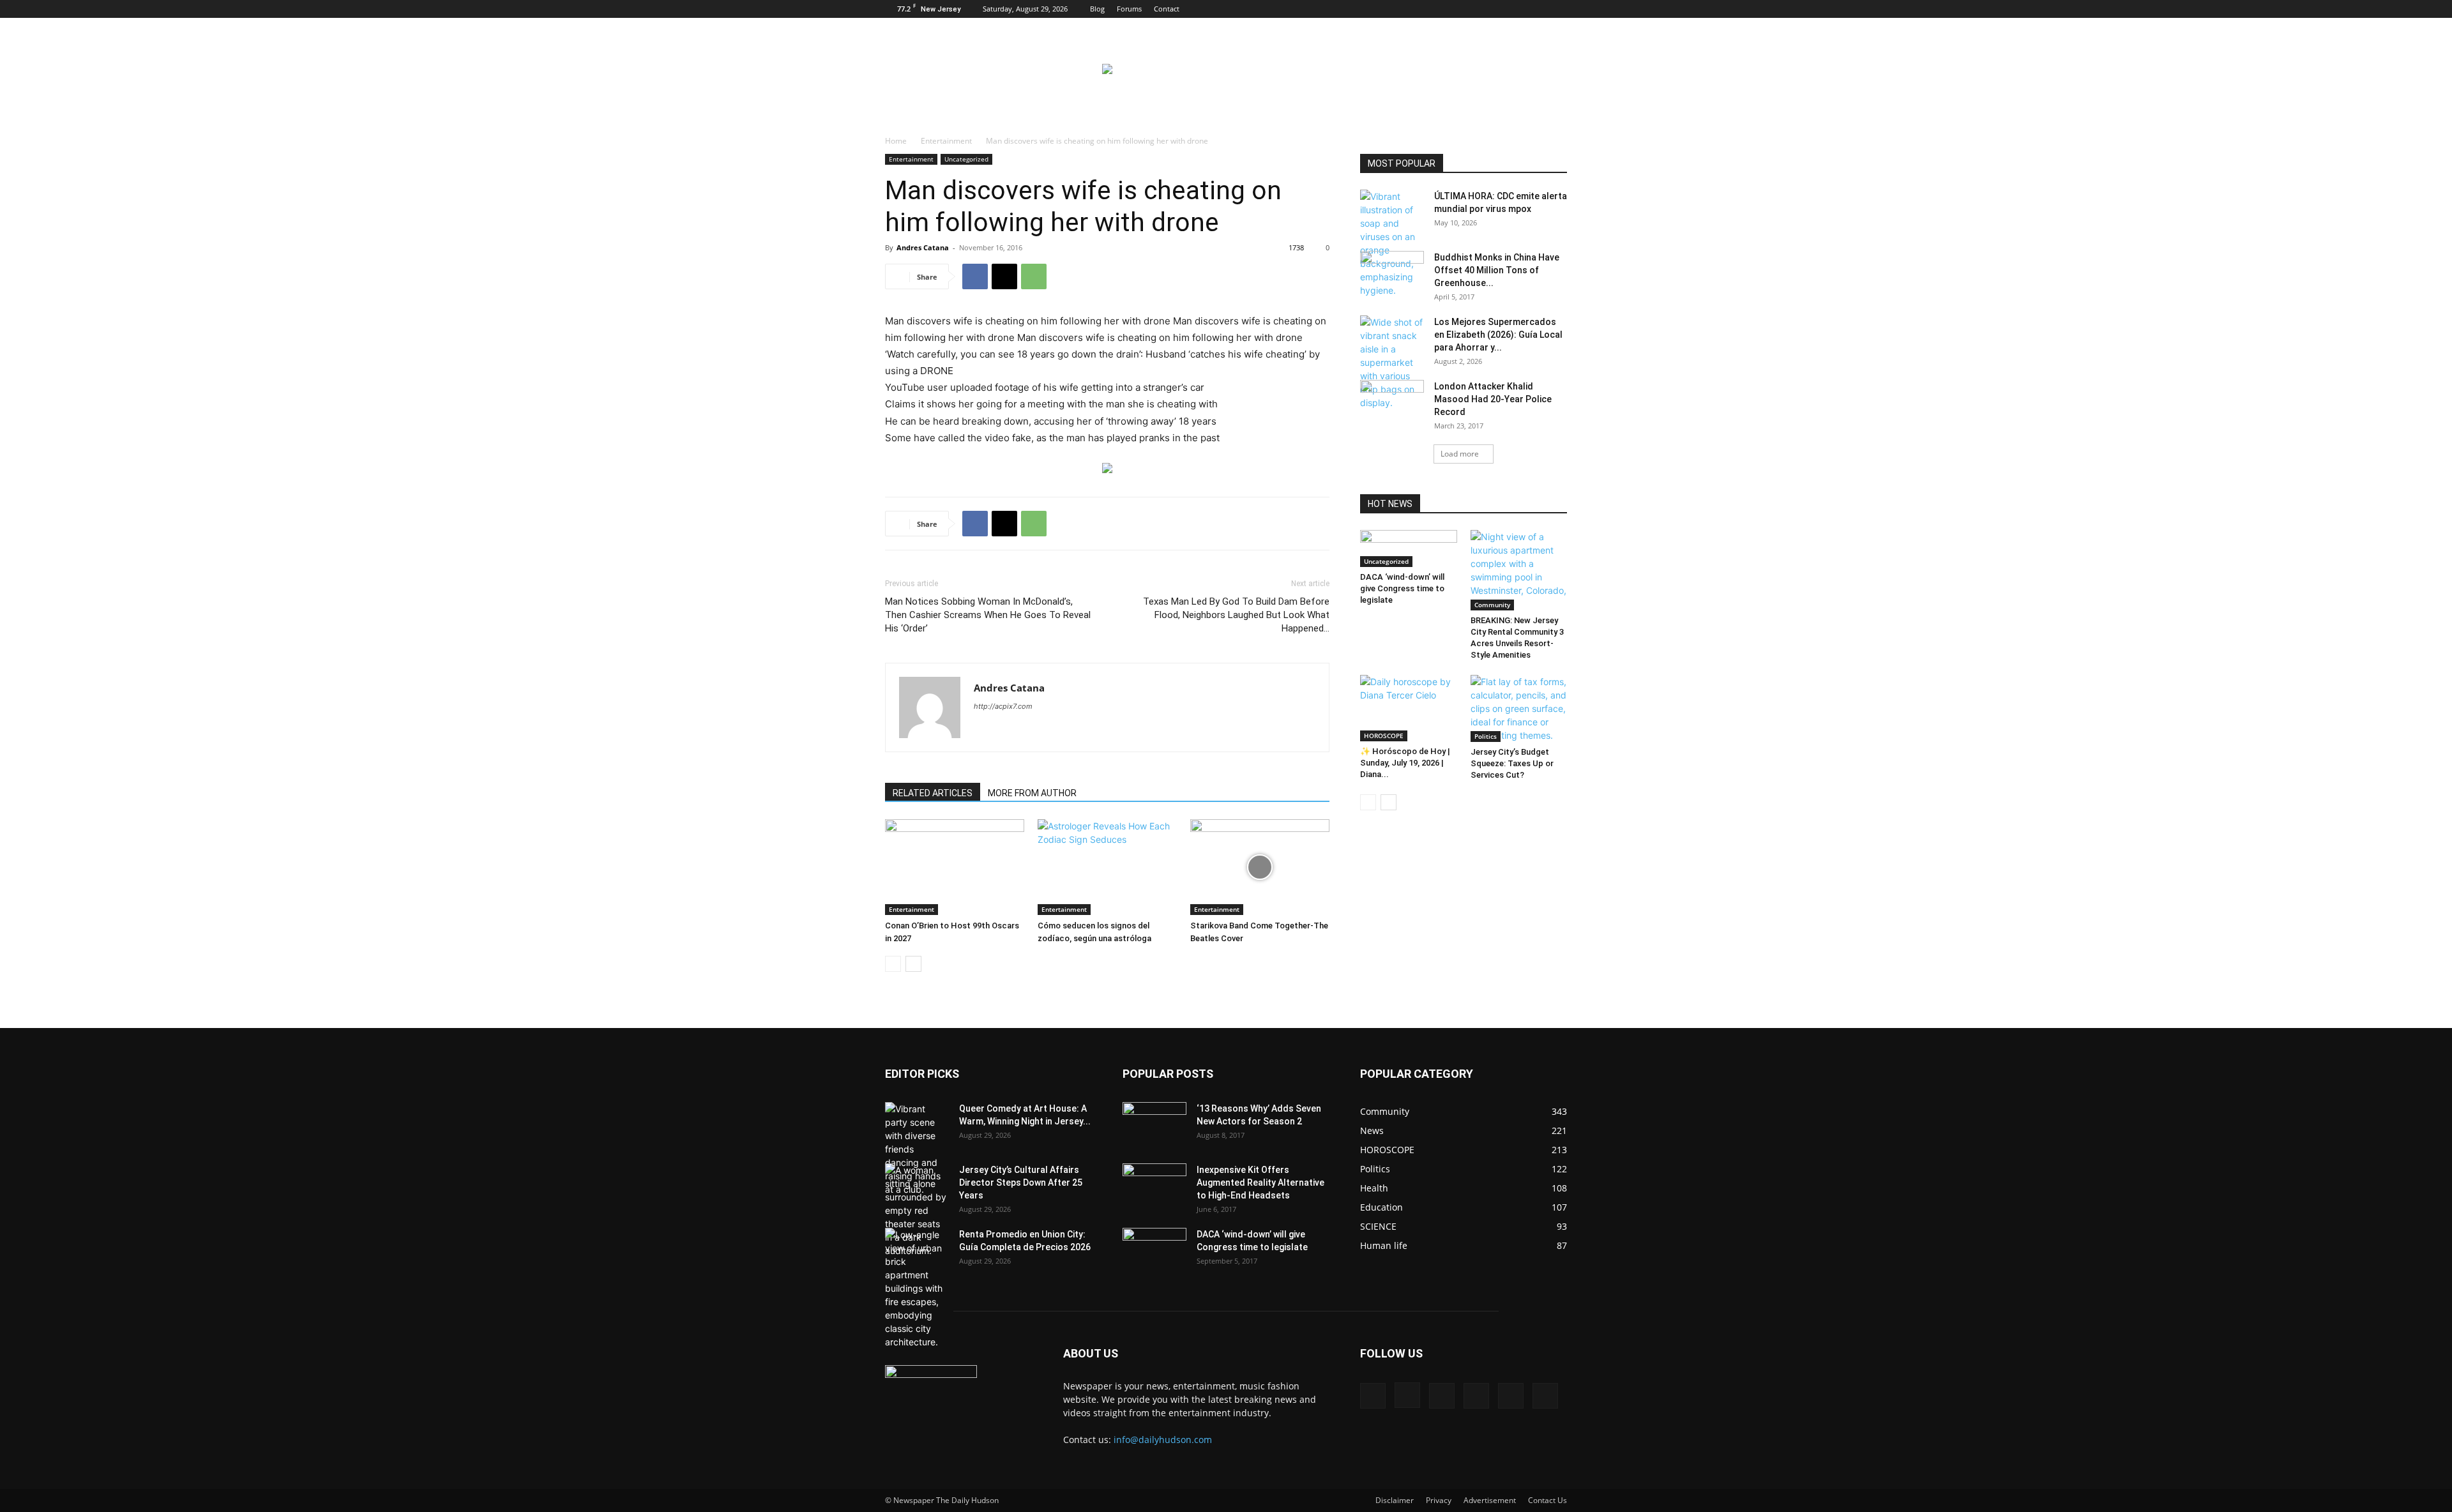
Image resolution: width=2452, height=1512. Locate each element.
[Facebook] (1452, 9)
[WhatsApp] (1034, 276)
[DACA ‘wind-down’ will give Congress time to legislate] (1409, 548)
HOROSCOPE (1384, 736)
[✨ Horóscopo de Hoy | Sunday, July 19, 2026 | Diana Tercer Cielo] (1409, 708)
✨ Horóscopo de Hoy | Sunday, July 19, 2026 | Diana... (1405, 763)
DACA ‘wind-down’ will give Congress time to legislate (1402, 588)
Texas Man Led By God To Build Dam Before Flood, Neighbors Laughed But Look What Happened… (1236, 615)
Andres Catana (923, 247)
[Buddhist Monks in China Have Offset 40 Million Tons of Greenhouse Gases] (1392, 270)
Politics (1486, 736)
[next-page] (913, 964)
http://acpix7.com (1003, 706)
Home (896, 141)
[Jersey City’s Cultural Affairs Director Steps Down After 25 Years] (917, 1210)
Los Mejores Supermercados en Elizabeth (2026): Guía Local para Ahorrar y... (1498, 335)
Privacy (1439, 1500)
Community (1492, 605)
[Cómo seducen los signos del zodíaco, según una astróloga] (1107, 867)
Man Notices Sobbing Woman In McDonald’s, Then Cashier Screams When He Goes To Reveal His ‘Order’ (988, 615)
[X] (1494, 9)
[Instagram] (1473, 9)
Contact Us (1548, 1500)
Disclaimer (1395, 1500)
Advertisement (1490, 1500)
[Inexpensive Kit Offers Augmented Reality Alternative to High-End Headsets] (1154, 1178)
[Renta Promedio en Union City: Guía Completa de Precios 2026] (917, 1288)
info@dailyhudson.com (1163, 1440)
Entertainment (946, 141)
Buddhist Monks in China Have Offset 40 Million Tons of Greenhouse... (1497, 270)
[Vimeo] (1515, 9)
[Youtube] (1557, 9)
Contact (1167, 9)
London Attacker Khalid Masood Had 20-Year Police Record (1493, 399)
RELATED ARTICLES (933, 793)
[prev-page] (893, 964)
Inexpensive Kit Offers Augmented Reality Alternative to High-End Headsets (1260, 1183)
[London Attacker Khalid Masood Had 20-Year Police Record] (1392, 401)
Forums (1129, 9)
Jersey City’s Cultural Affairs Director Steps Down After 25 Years (1021, 1183)
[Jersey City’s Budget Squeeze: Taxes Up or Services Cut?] (1519, 708)
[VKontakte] (1536, 9)
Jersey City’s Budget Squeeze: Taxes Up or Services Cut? (1512, 763)
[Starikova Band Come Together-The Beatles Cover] (1260, 867)
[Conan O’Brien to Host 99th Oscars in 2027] (955, 867)
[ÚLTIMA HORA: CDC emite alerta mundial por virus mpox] (1392, 243)
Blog (1097, 9)
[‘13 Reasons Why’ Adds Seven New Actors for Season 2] (1154, 1121)
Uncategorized (966, 159)
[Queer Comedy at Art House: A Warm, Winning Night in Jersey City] (917, 1149)
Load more (1460, 454)
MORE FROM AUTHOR (1032, 793)
